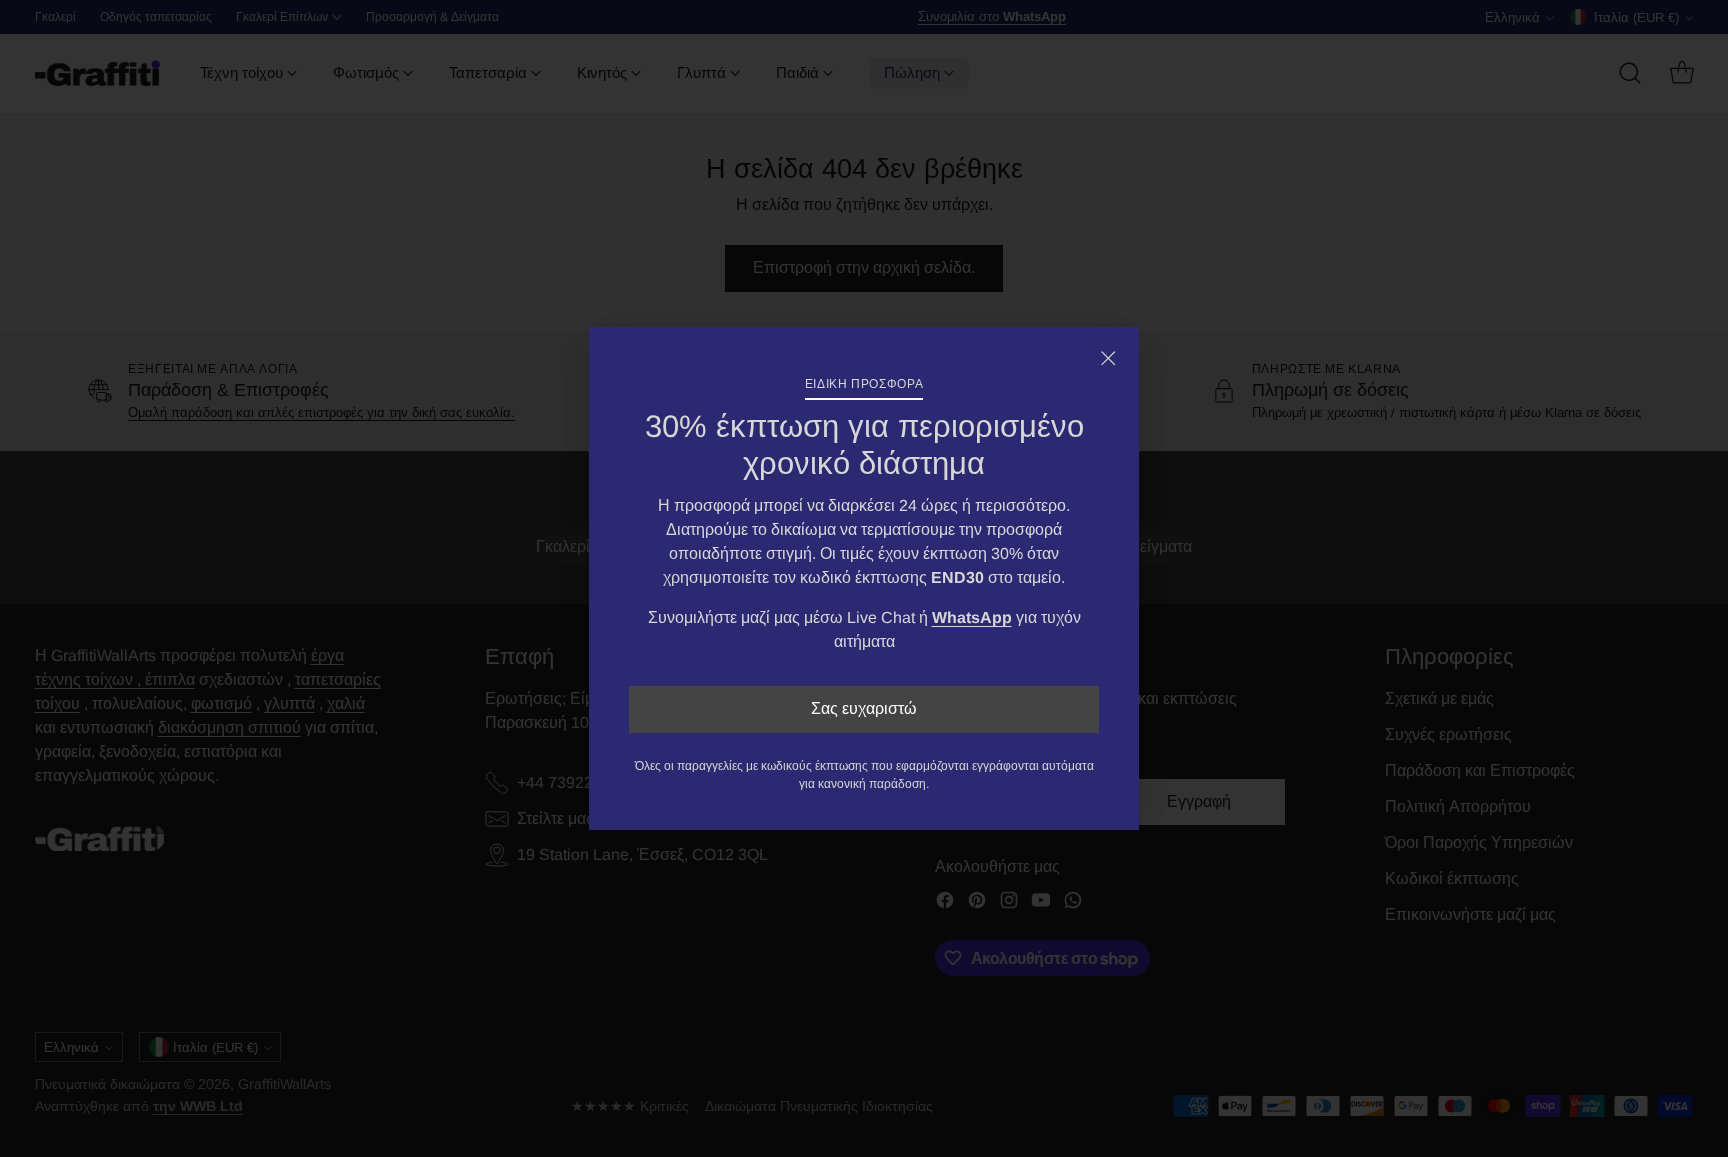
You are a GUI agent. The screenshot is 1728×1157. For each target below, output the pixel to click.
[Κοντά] (1108, 358)
